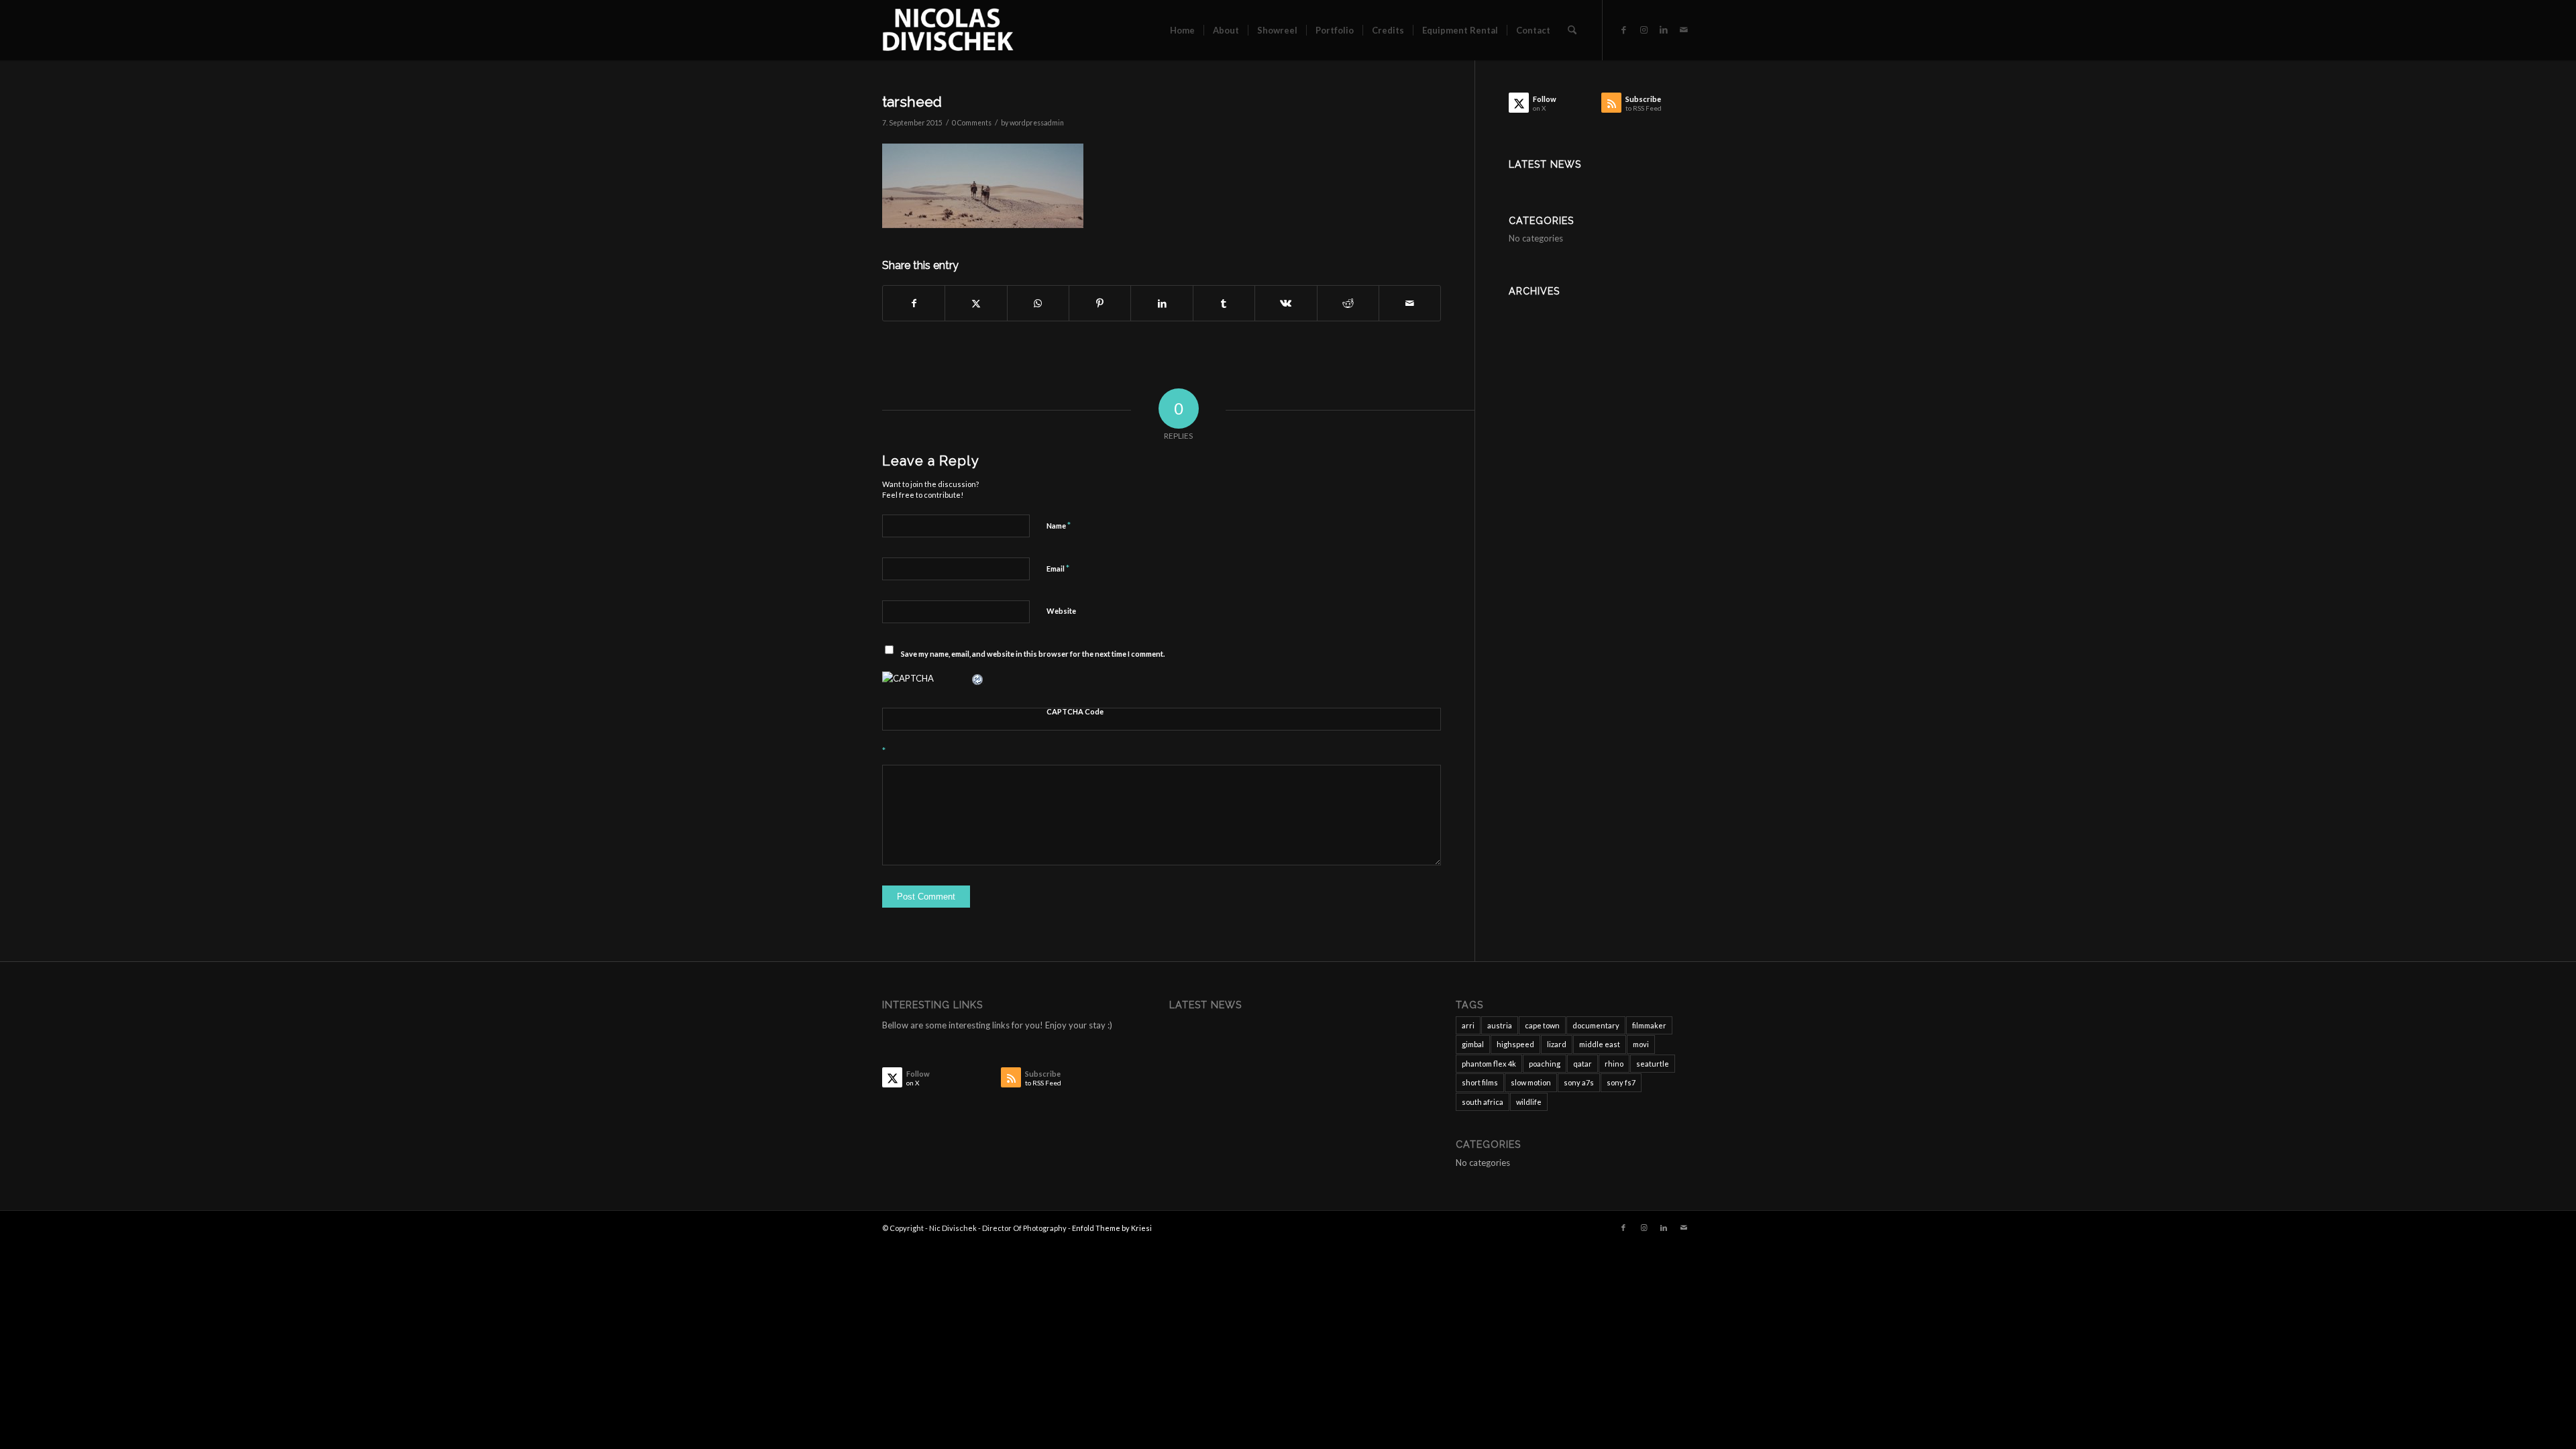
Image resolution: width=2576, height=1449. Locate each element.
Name (1059, 525)
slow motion (1531, 1082)
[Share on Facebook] (914, 303)
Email (1058, 568)
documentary (1596, 1025)
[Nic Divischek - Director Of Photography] (948, 30)
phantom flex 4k (1489, 1064)
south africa (1483, 1102)
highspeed (1515, 1044)
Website (1061, 611)
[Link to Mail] (1684, 30)
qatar (1582, 1064)
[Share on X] (976, 303)
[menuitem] (1182, 30)
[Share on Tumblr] (1224, 303)
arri (1468, 1025)
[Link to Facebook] (1623, 30)
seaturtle (1653, 1064)
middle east (1600, 1044)
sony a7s (1579, 1082)
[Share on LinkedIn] (1162, 303)
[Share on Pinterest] (1100, 303)
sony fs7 (1621, 1082)
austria (1500, 1025)
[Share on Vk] (1286, 303)
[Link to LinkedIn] (1664, 30)
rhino (1614, 1064)
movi (1641, 1044)
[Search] (1572, 30)
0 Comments (972, 123)
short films (1480, 1082)
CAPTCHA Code (1075, 711)
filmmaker (1649, 1025)
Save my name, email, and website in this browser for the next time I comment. (1033, 654)
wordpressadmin (1037, 123)
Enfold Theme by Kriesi (1112, 1228)
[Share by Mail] (1410, 303)
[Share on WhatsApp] (1038, 303)
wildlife (1529, 1102)
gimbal (1473, 1044)
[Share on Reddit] (1348, 303)
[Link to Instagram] (1644, 30)
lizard (1557, 1044)
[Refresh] (978, 678)
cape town (1542, 1025)
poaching (1545, 1064)
